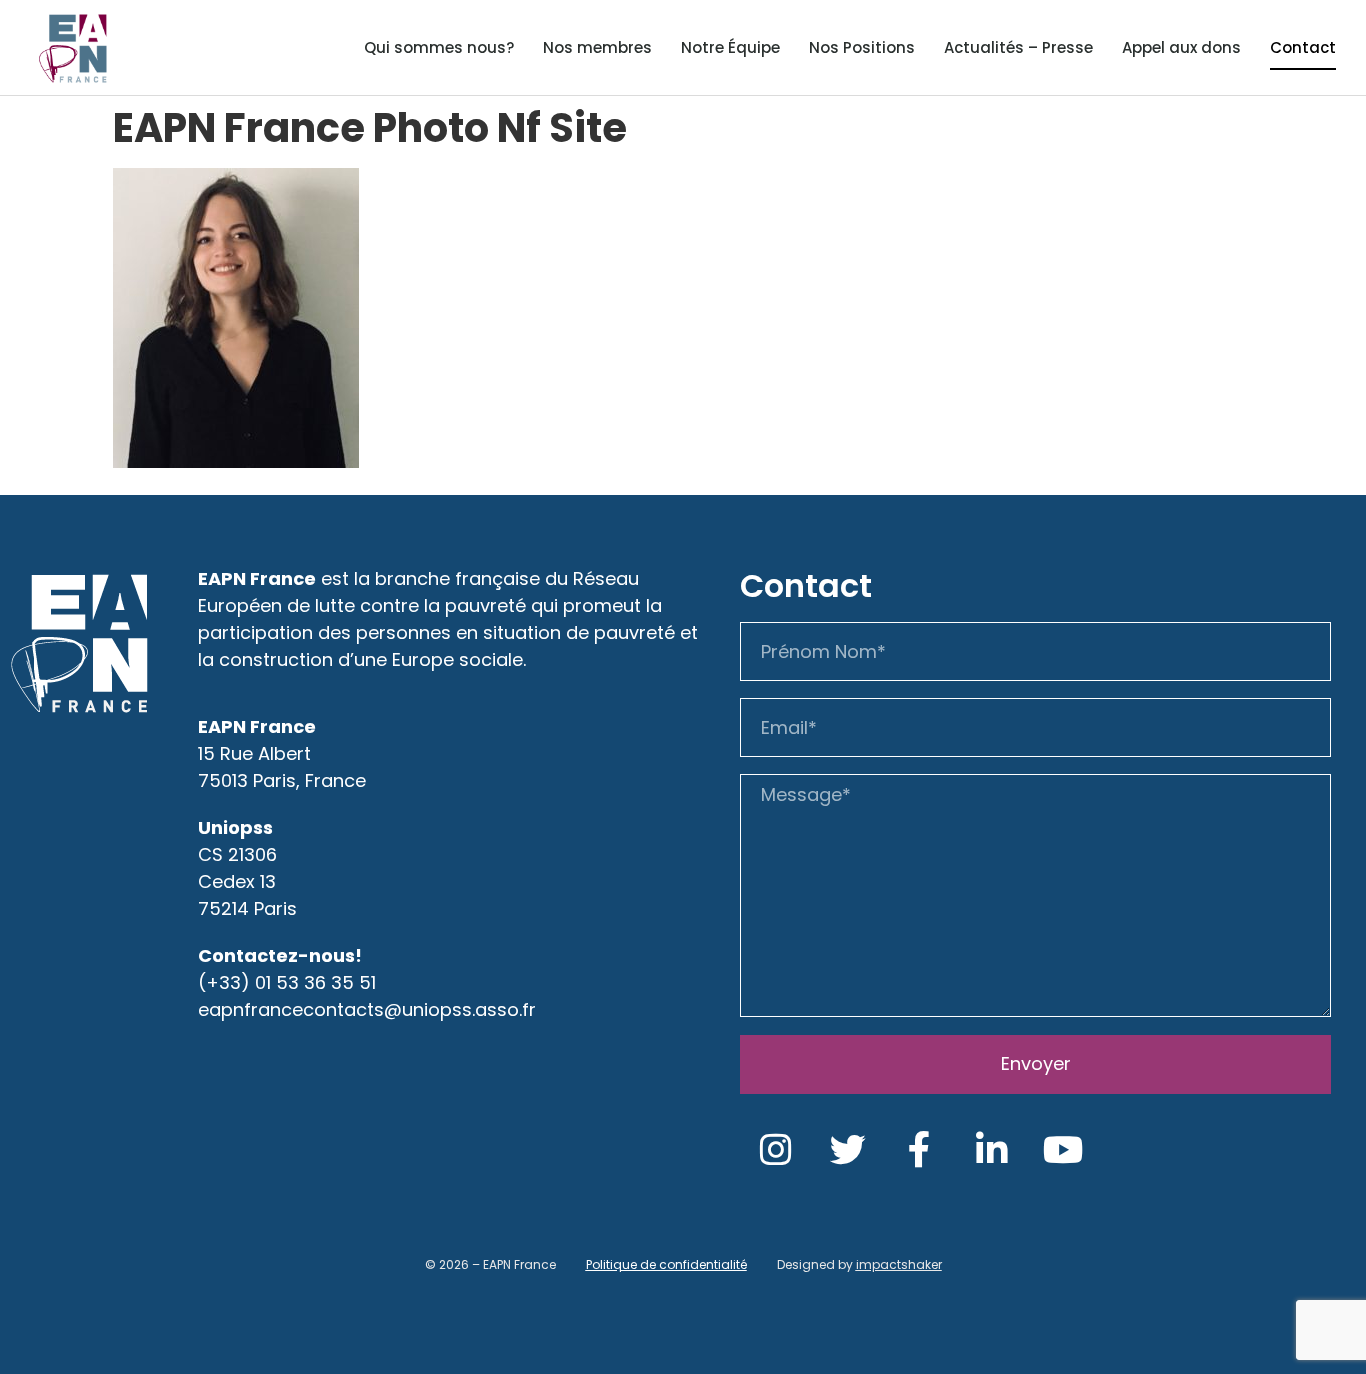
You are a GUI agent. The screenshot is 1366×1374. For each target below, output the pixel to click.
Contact (1303, 47)
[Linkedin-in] (992, 1150)
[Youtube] (1064, 1150)
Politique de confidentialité (666, 1264)
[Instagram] (776, 1150)
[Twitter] (848, 1150)
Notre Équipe (730, 47)
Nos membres (597, 47)
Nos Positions (862, 47)
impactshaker (899, 1264)
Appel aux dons (1181, 47)
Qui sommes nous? (439, 47)
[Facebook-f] (920, 1150)
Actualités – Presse (1018, 47)
